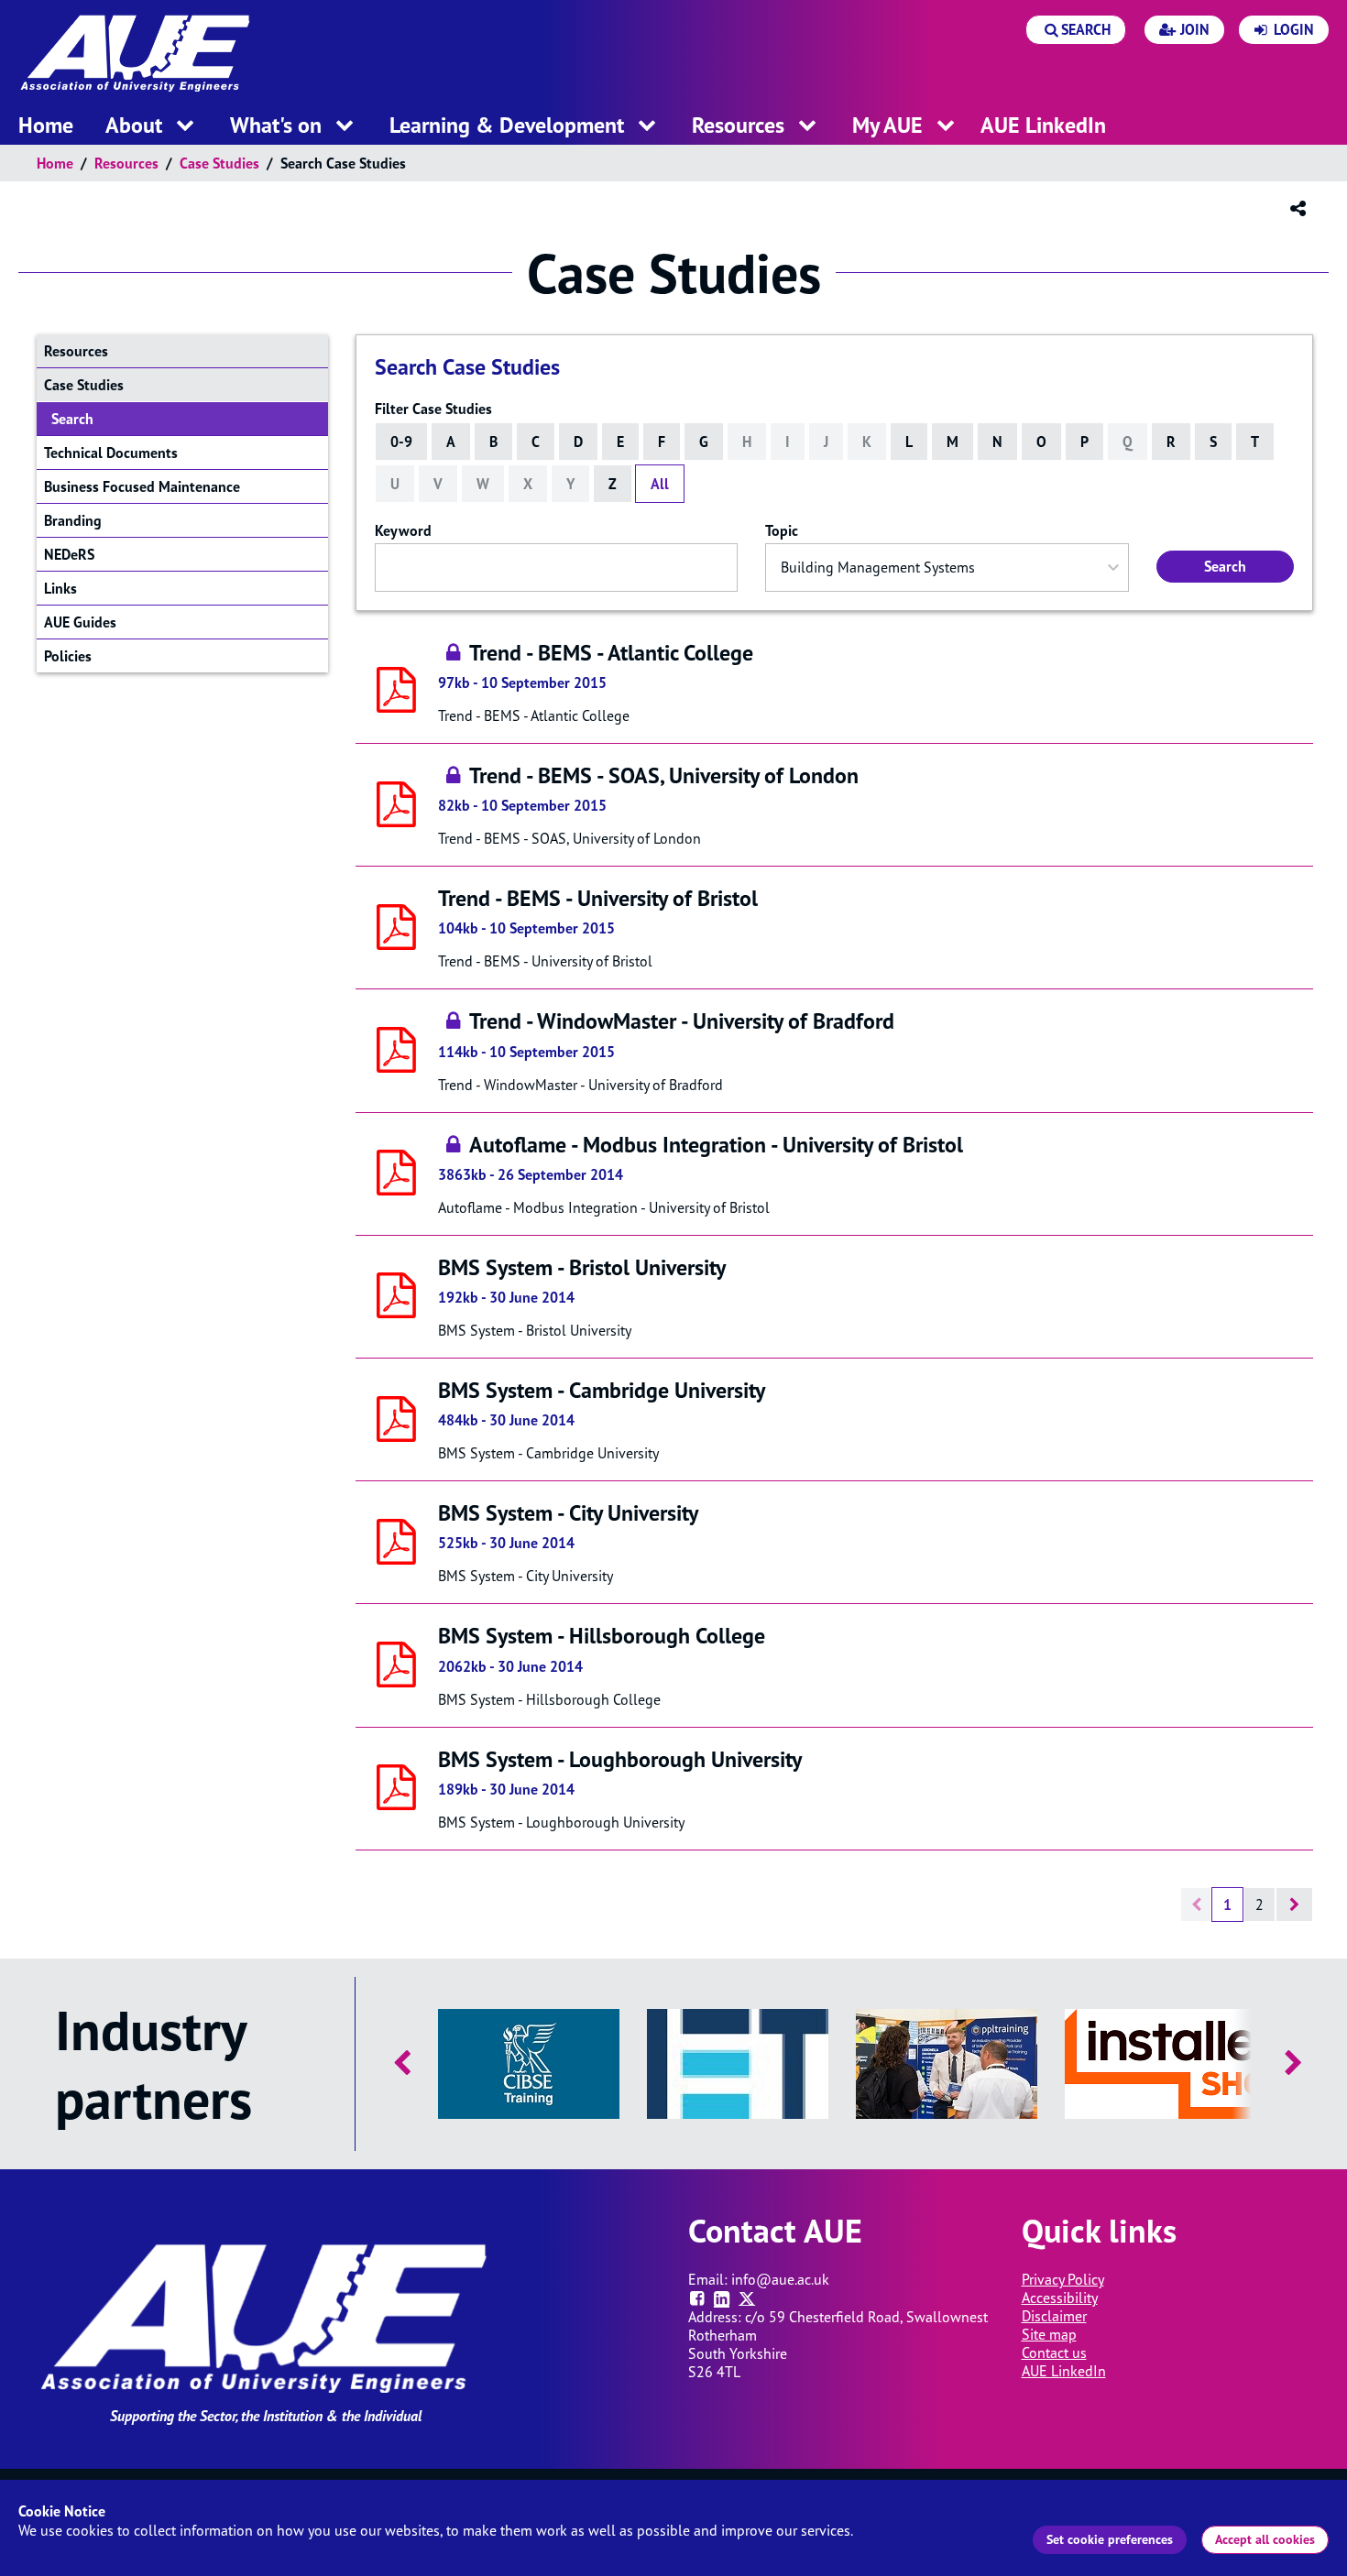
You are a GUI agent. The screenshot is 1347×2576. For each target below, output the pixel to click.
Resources (126, 163)
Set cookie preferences (1110, 2539)
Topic (782, 530)
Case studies (219, 163)
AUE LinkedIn (1064, 2371)
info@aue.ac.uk (780, 2279)
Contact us (1054, 2352)
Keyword (403, 530)
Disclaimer (1054, 2316)
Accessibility (1060, 2298)
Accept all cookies (1265, 2539)
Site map (1049, 2334)
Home (55, 163)
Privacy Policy (1063, 2279)
